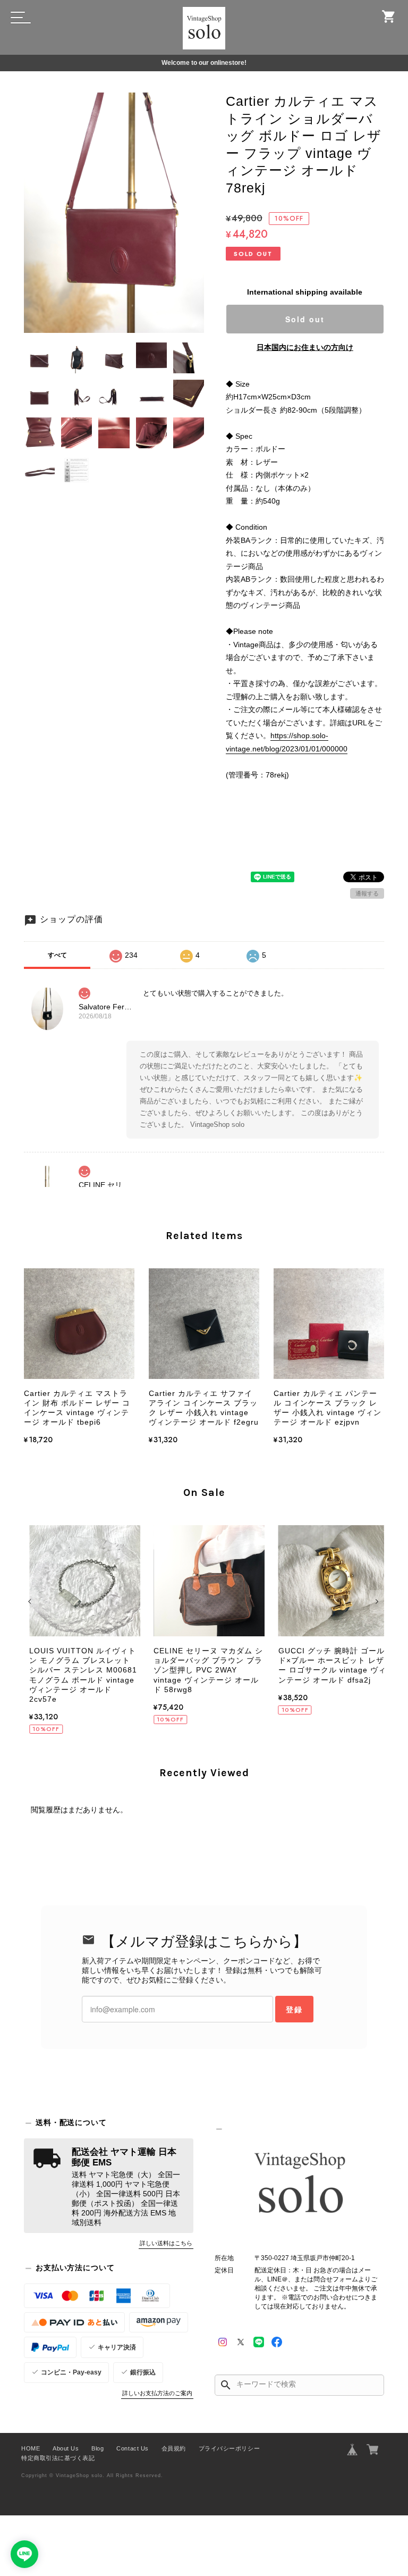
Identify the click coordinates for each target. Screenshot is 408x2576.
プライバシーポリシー (229, 2448)
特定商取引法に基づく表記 (58, 2458)
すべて (57, 955)
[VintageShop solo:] (299, 2185)
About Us (66, 2448)
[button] (31, 1602)
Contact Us (132, 2448)
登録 (294, 2009)
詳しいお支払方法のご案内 (157, 2393)
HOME (31, 2448)
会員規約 (174, 2448)
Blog (97, 2448)
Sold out (305, 319)
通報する (367, 893)
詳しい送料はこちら (166, 2243)
